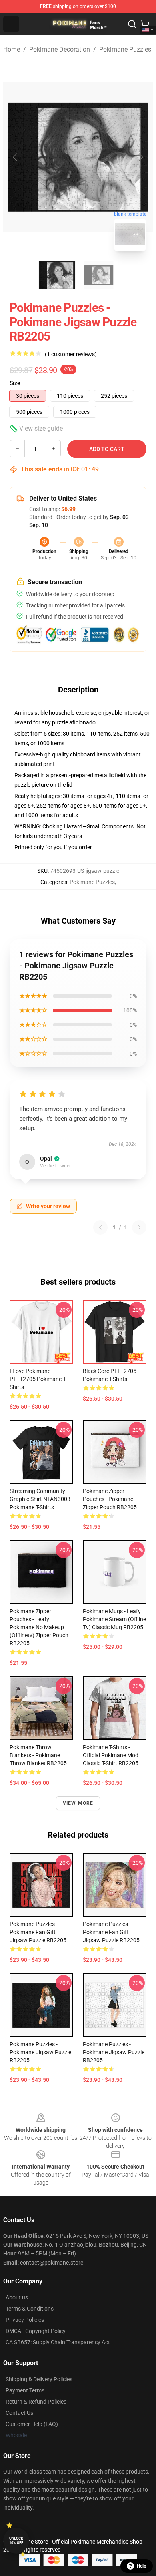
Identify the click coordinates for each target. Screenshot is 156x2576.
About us (17, 2297)
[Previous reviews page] (100, 1227)
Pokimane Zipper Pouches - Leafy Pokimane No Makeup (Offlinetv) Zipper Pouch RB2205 (39, 1627)
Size (15, 383)
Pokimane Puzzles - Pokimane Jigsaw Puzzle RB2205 (40, 2052)
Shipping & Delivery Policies (39, 2379)
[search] (132, 24)
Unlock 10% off (16, 2541)
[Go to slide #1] (57, 275)
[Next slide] (140, 157)
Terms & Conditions (30, 2309)
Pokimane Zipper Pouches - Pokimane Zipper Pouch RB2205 (110, 1499)
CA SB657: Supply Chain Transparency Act (58, 2342)
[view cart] (145, 24)
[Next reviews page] (139, 1227)
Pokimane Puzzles (125, 49)
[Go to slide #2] (99, 275)
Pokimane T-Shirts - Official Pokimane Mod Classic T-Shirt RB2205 (111, 1755)
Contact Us (19, 2413)
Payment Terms (25, 2390)
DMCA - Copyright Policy (36, 2331)
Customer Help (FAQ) (32, 2424)
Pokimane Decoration (60, 49)
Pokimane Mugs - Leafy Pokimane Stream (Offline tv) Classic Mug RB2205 (114, 1619)
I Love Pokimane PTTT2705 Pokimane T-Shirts (38, 1379)
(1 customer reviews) (71, 354)
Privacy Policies (25, 2320)
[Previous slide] (16, 157)
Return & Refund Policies (36, 2402)
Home (12, 49)
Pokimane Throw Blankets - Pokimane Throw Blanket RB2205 (38, 1755)
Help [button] (142, 2566)
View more (78, 1803)
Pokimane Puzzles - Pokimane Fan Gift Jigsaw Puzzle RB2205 (38, 1932)
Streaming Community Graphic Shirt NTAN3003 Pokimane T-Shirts (40, 1499)
